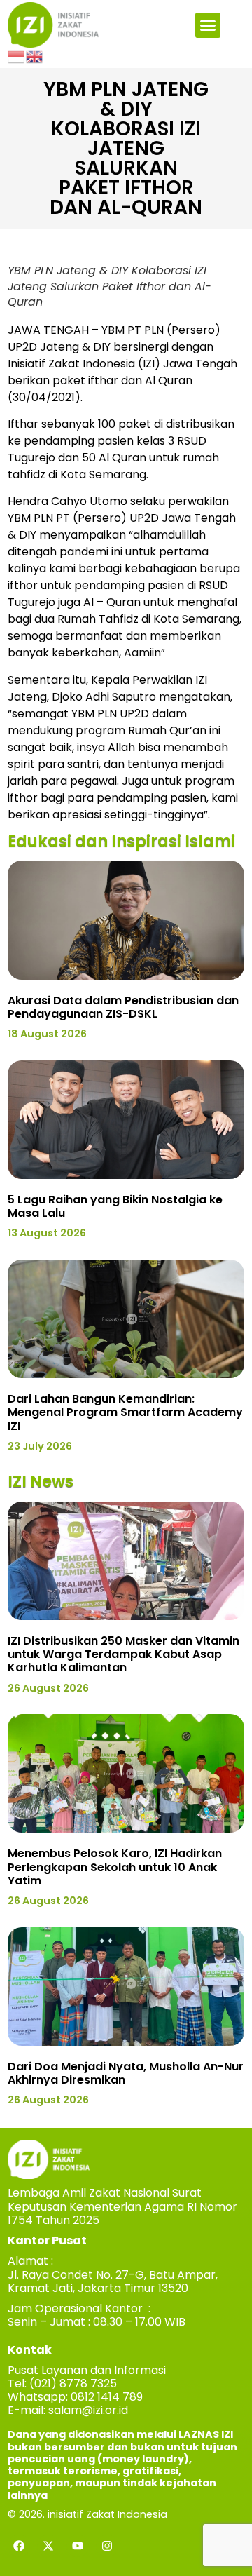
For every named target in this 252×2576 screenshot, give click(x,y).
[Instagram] (107, 2546)
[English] (35, 56)
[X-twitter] (48, 2546)
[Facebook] (19, 2546)
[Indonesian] (17, 56)
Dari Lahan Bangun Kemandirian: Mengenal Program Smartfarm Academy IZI (125, 1412)
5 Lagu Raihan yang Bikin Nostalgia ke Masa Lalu (115, 1206)
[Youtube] (78, 2546)
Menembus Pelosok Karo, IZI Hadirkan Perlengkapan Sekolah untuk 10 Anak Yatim (115, 1867)
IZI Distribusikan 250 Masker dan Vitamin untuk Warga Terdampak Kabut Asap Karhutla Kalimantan (124, 1654)
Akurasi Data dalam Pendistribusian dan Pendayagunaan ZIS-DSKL (123, 1007)
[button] (208, 25)
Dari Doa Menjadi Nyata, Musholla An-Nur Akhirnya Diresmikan (126, 2073)
